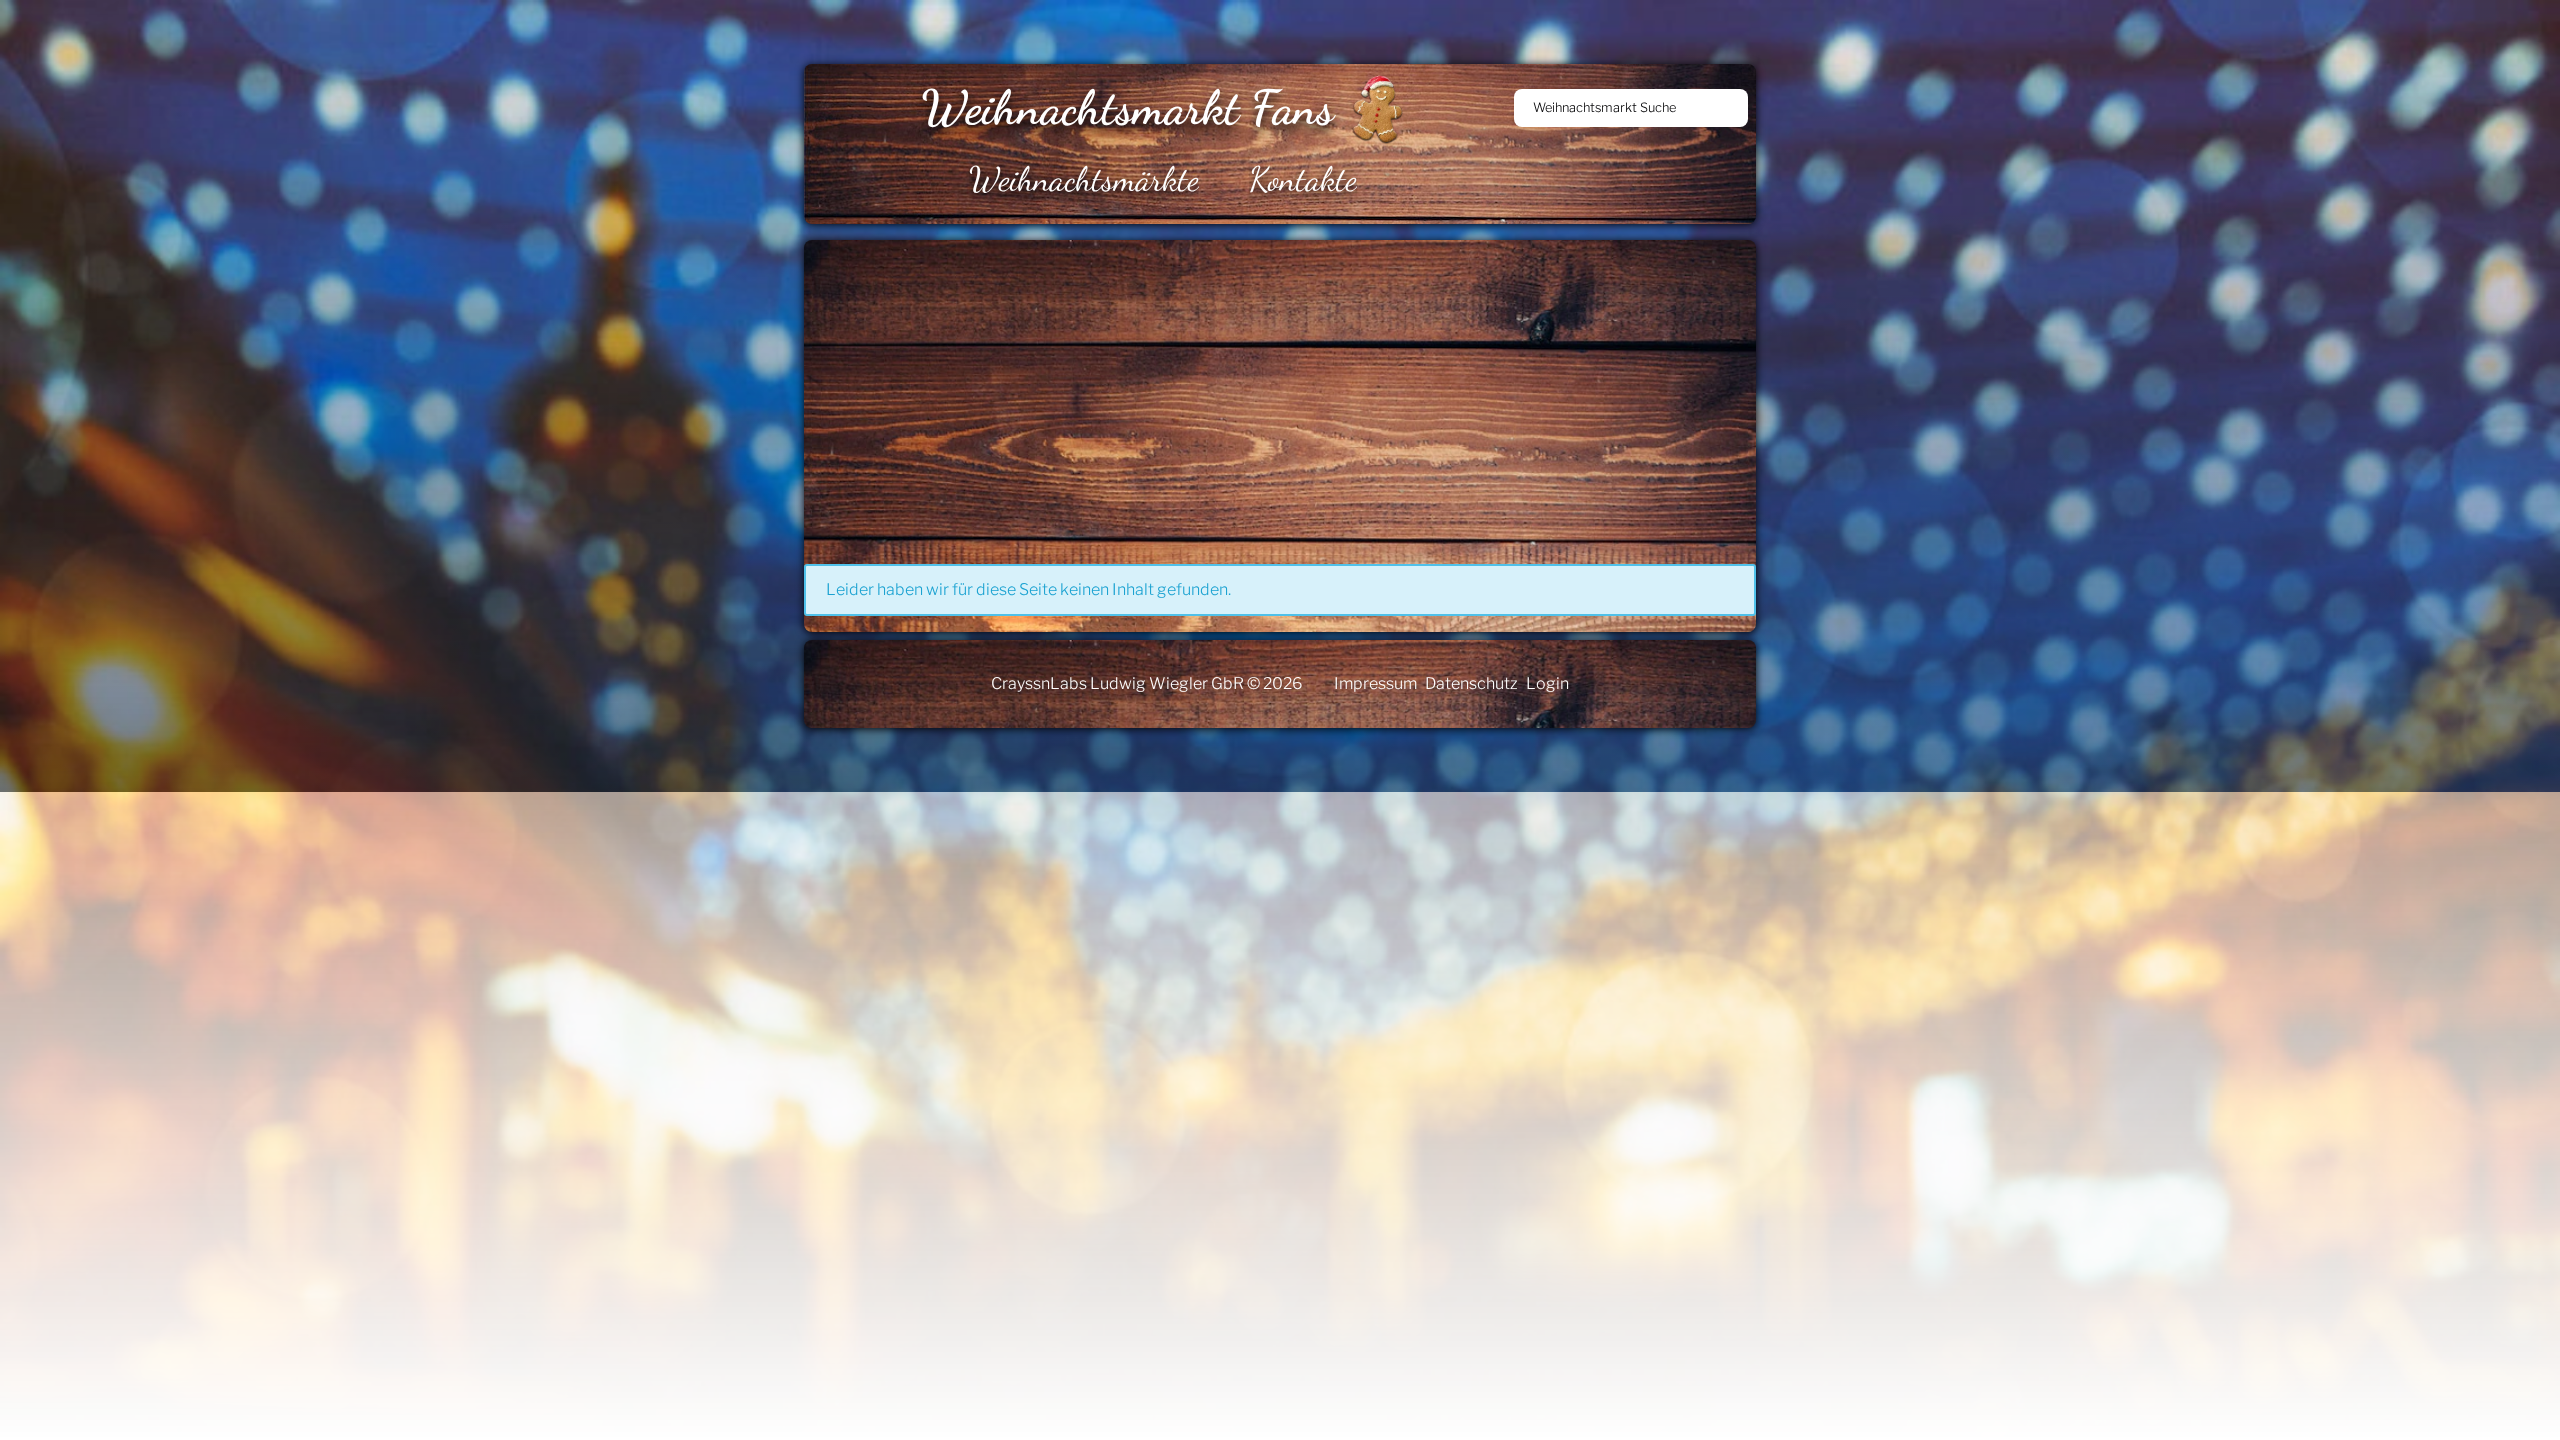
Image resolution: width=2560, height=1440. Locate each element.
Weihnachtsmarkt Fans (1127, 107)
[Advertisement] (1404, 390)
